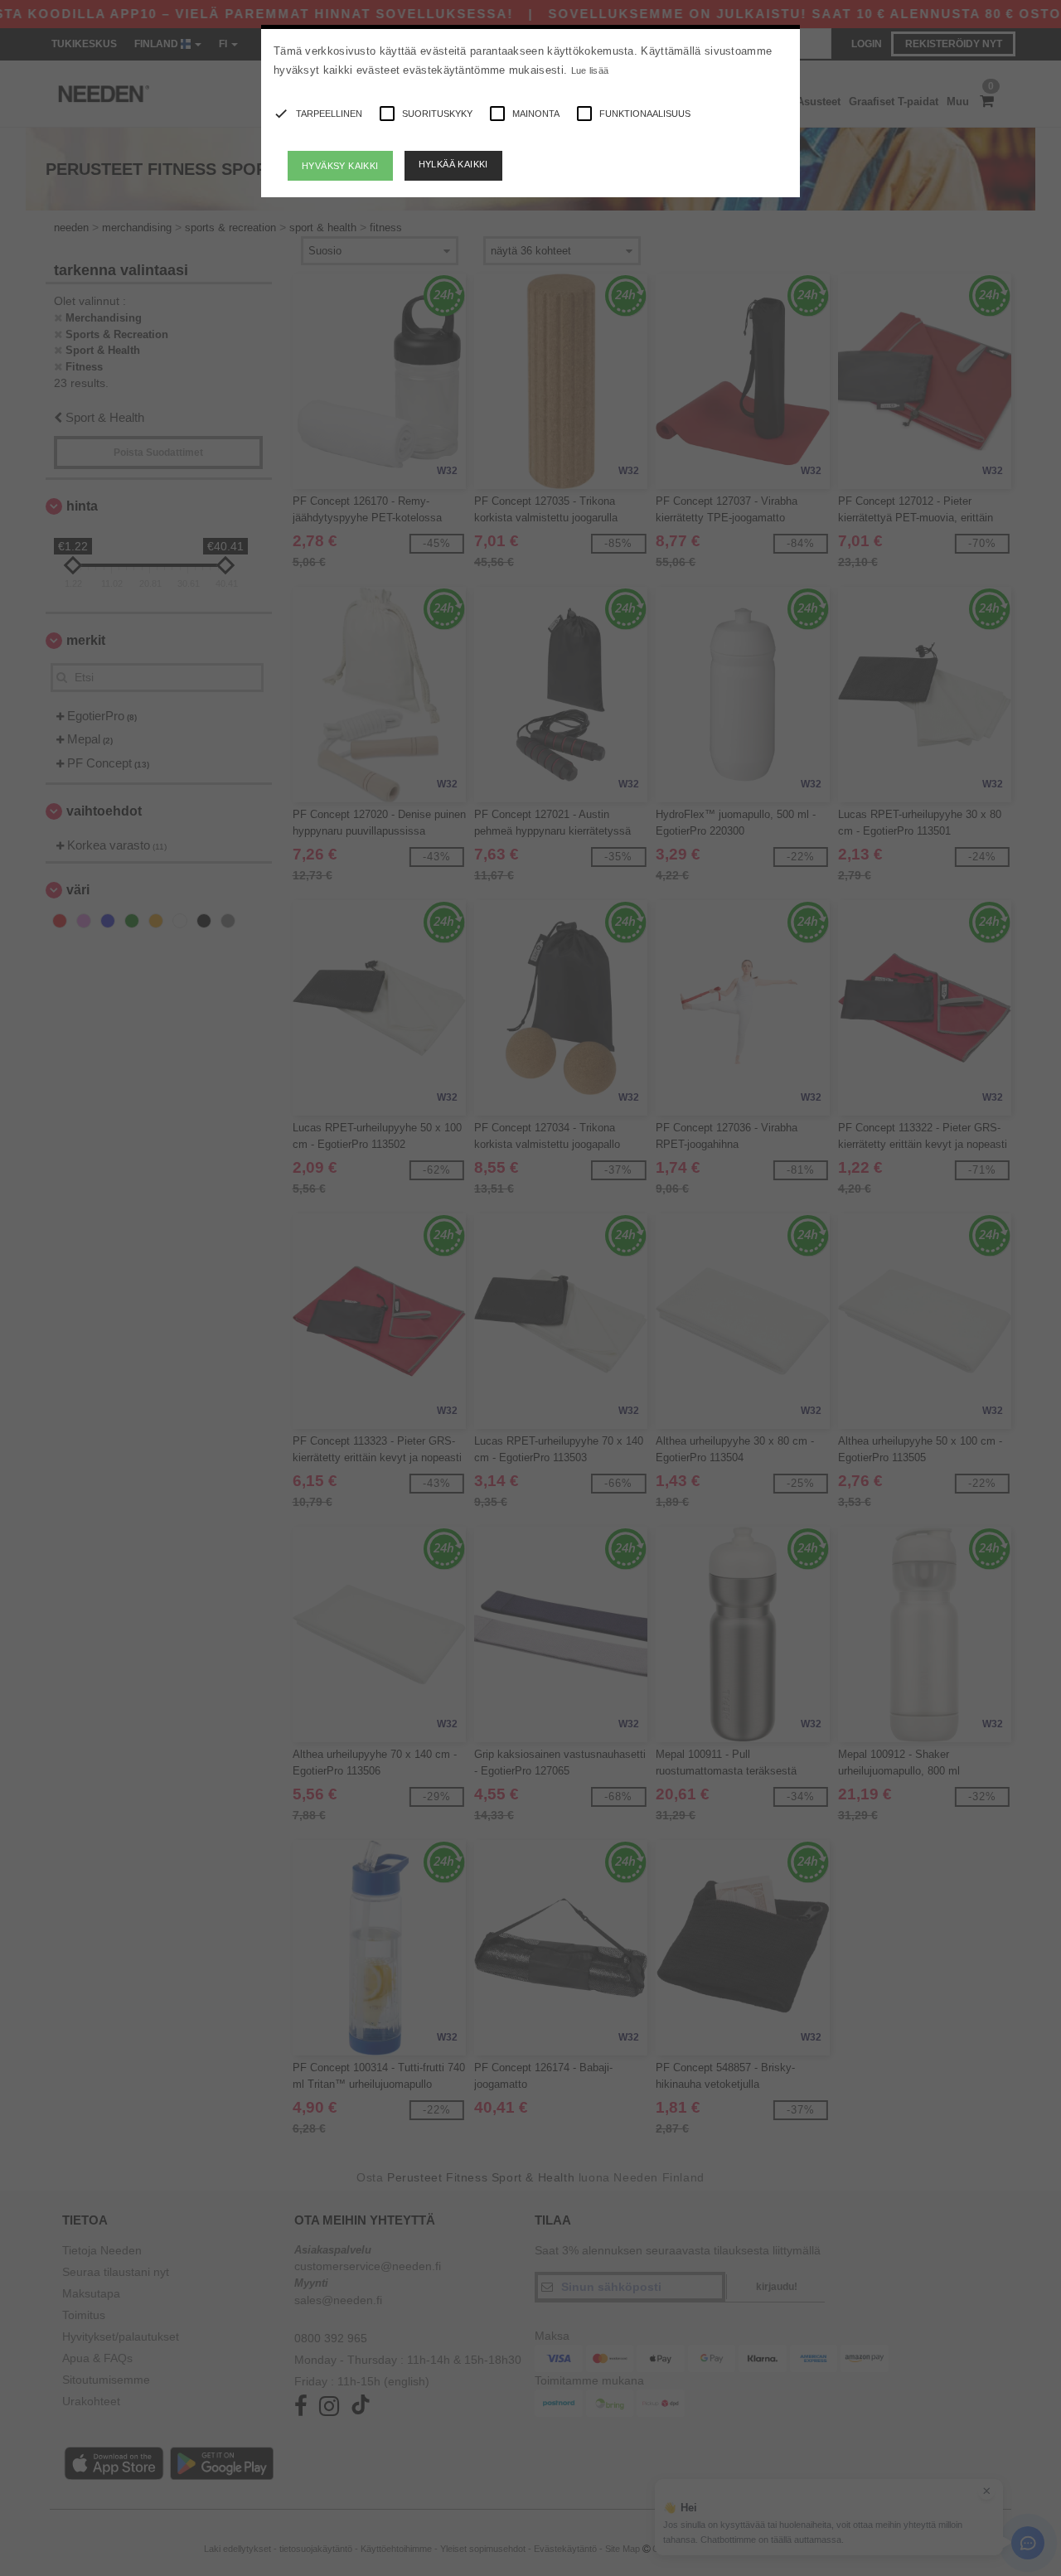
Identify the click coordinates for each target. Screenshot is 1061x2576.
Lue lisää (590, 70)
